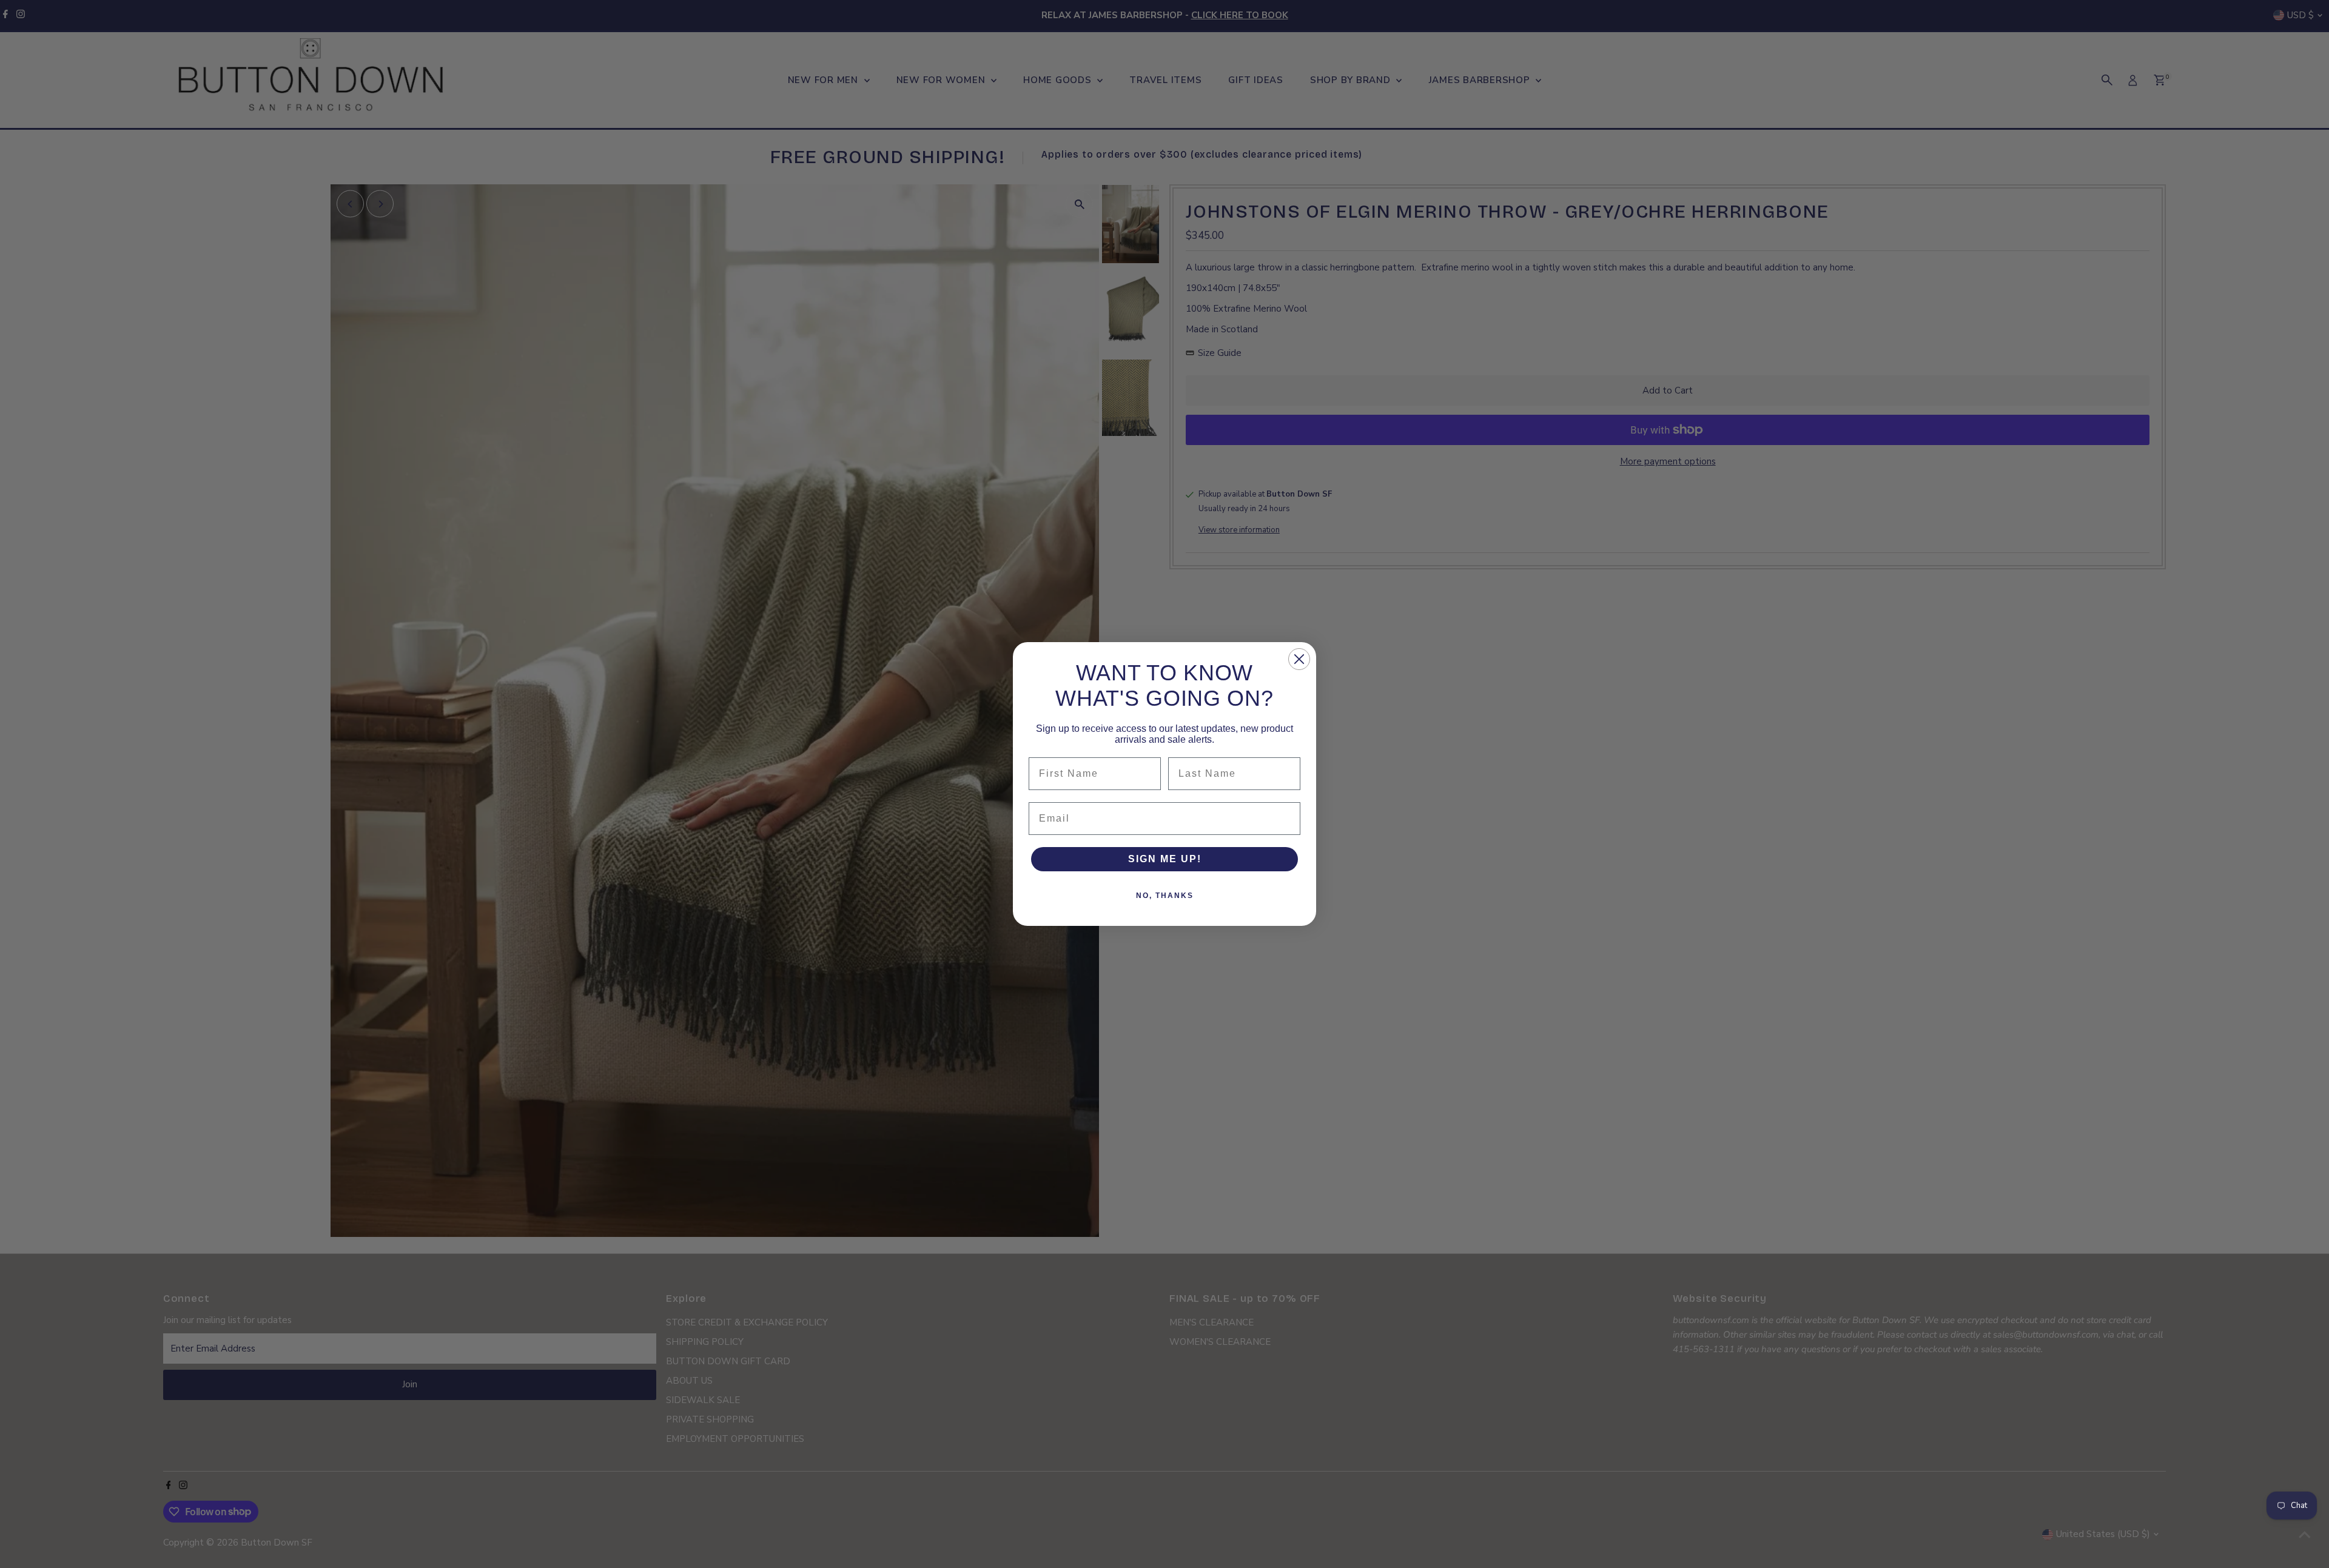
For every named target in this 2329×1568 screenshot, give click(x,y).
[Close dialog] (1299, 659)
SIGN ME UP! (1165, 859)
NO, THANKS (1165, 896)
